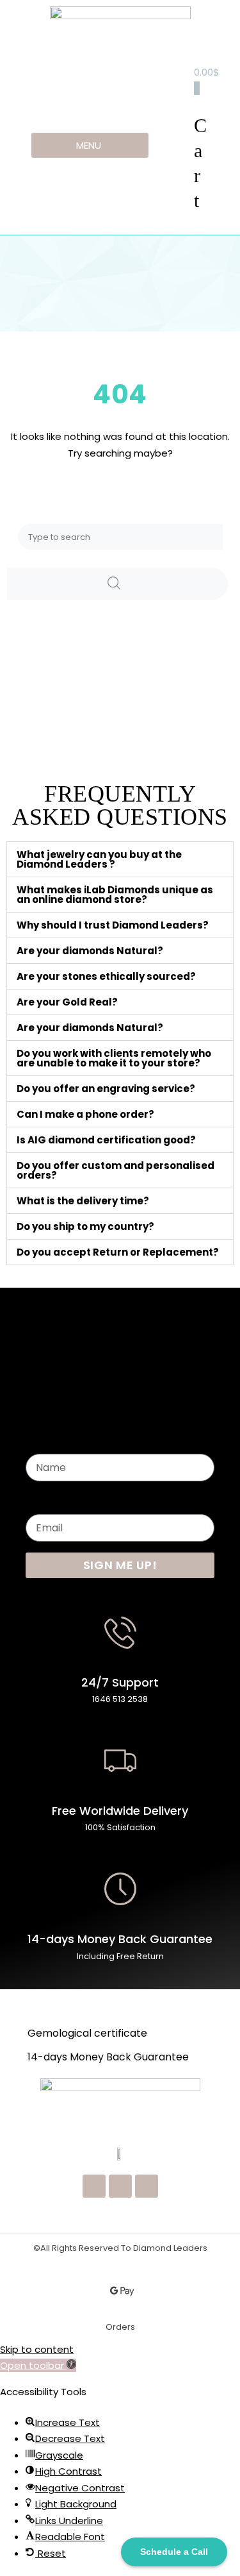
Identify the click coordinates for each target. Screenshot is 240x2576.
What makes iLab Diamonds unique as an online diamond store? (115, 895)
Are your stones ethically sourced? (106, 976)
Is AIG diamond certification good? (106, 1140)
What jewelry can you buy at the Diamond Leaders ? (99, 859)
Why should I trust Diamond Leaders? (113, 925)
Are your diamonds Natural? (90, 951)
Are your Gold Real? (67, 1002)
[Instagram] (94, 2186)
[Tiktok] (147, 2186)
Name (40, 1441)
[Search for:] (120, 536)
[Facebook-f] (120, 2186)
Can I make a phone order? (85, 1114)
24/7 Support (120, 1682)
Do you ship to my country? (85, 1226)
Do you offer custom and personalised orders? (116, 1170)
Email (38, 1501)
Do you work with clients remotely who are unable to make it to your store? (114, 1058)
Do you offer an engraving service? (106, 1089)
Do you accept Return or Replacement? (118, 1252)
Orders (120, 2327)
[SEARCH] (117, 584)
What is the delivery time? (83, 1201)
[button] (120, 859)
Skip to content (37, 2349)
